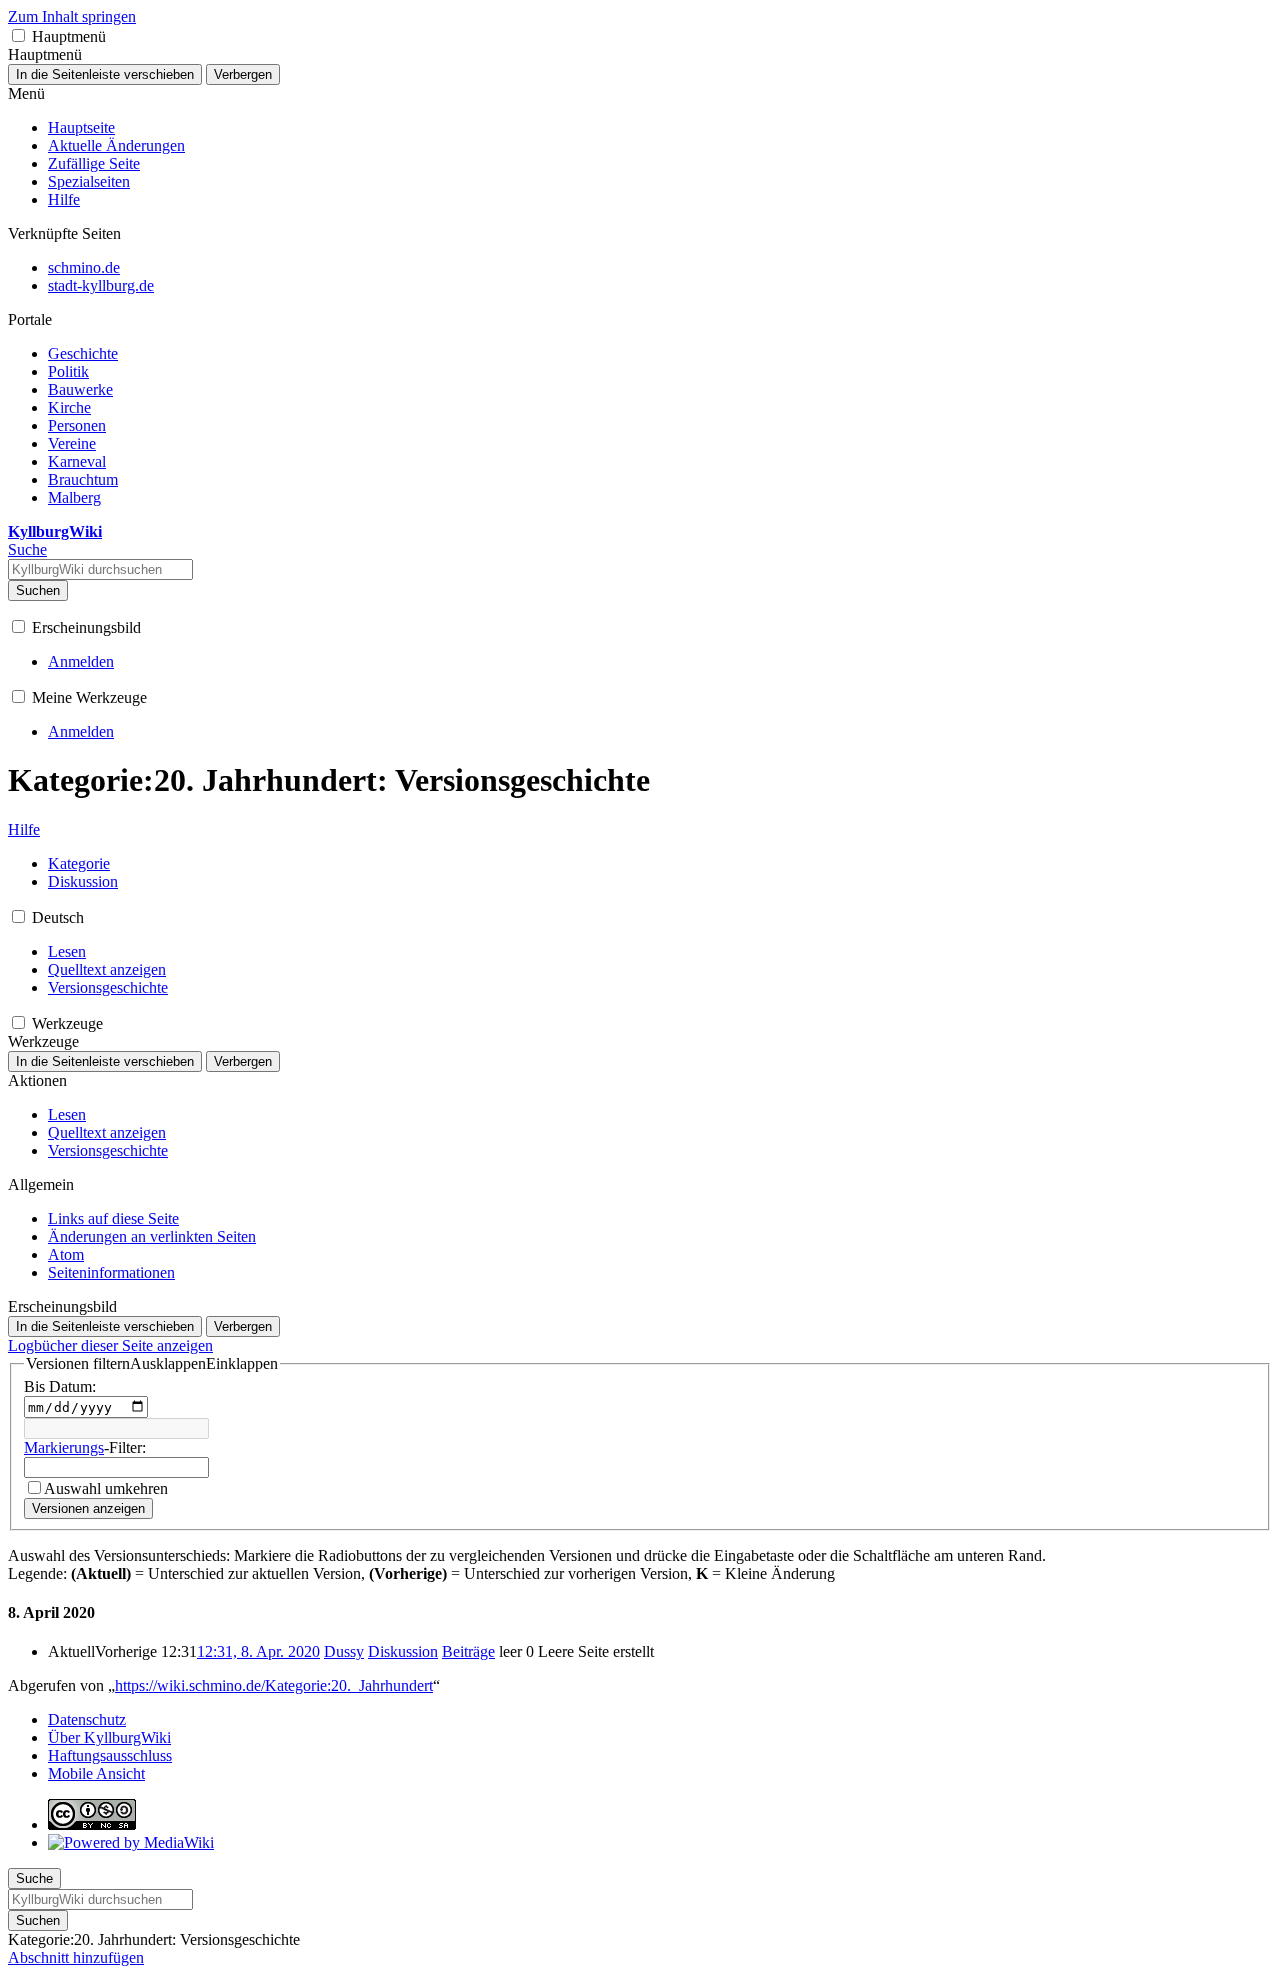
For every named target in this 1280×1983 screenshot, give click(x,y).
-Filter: (85, 1447)
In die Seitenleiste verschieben (105, 74)
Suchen (38, 590)
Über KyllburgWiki (109, 1737)
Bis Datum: (60, 1386)
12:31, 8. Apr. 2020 (258, 1651)
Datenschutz (87, 1719)
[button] (18, 35)
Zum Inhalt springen (72, 16)
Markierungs (64, 1447)
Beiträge (468, 1651)
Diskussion (403, 1651)
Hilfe (24, 829)
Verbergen (243, 74)
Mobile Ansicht (96, 1773)
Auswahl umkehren (106, 1488)
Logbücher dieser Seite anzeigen (110, 1345)
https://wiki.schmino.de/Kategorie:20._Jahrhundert (274, 1685)
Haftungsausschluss (110, 1755)
